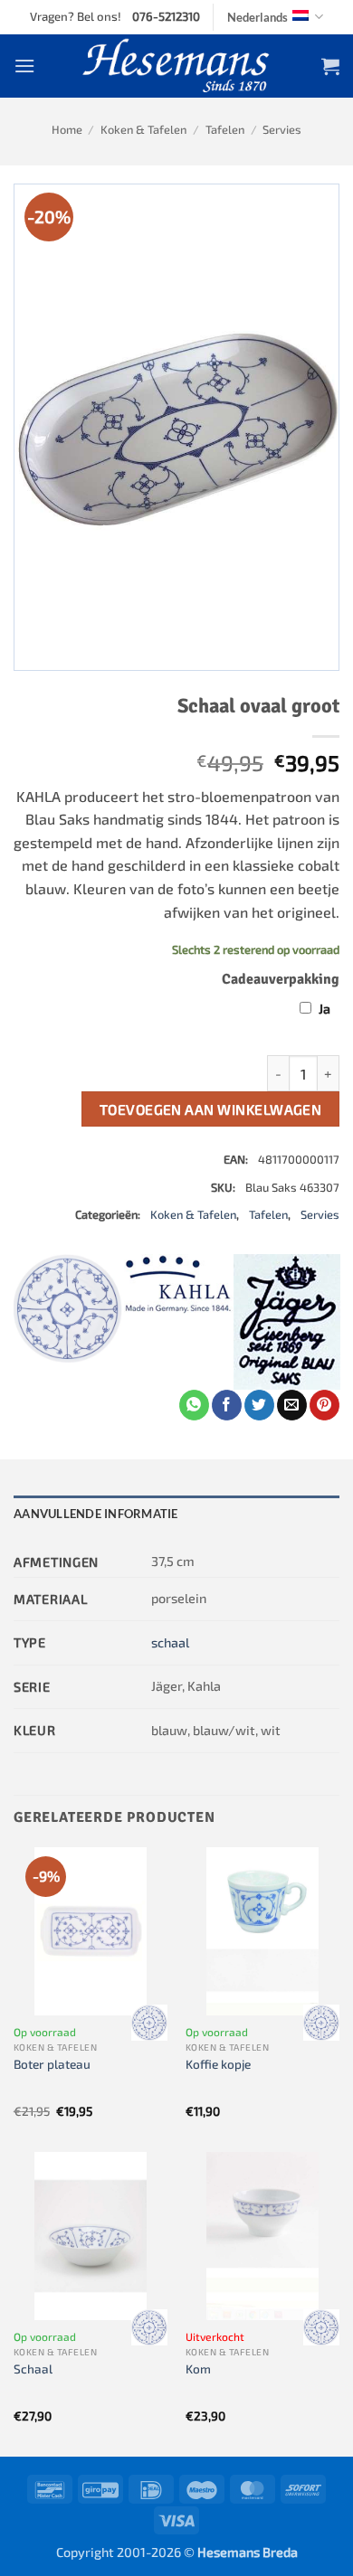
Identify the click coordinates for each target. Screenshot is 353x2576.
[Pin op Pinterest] (324, 1405)
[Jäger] (287, 1322)
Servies (282, 129)
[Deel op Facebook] (227, 1405)
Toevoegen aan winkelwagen (211, 1109)
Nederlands (258, 17)
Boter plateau (52, 2064)
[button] (24, 66)
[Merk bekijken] (149, 2023)
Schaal (33, 2368)
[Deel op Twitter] (259, 1405)
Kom (198, 2368)
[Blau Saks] (68, 1322)
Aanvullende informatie (96, 1514)
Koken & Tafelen (143, 129)
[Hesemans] (177, 66)
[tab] (176, 1514)
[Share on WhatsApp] (194, 1405)
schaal (170, 1642)
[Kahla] (178, 1322)
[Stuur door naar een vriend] (292, 1405)
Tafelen (225, 129)
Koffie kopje (218, 2064)
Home (67, 129)
